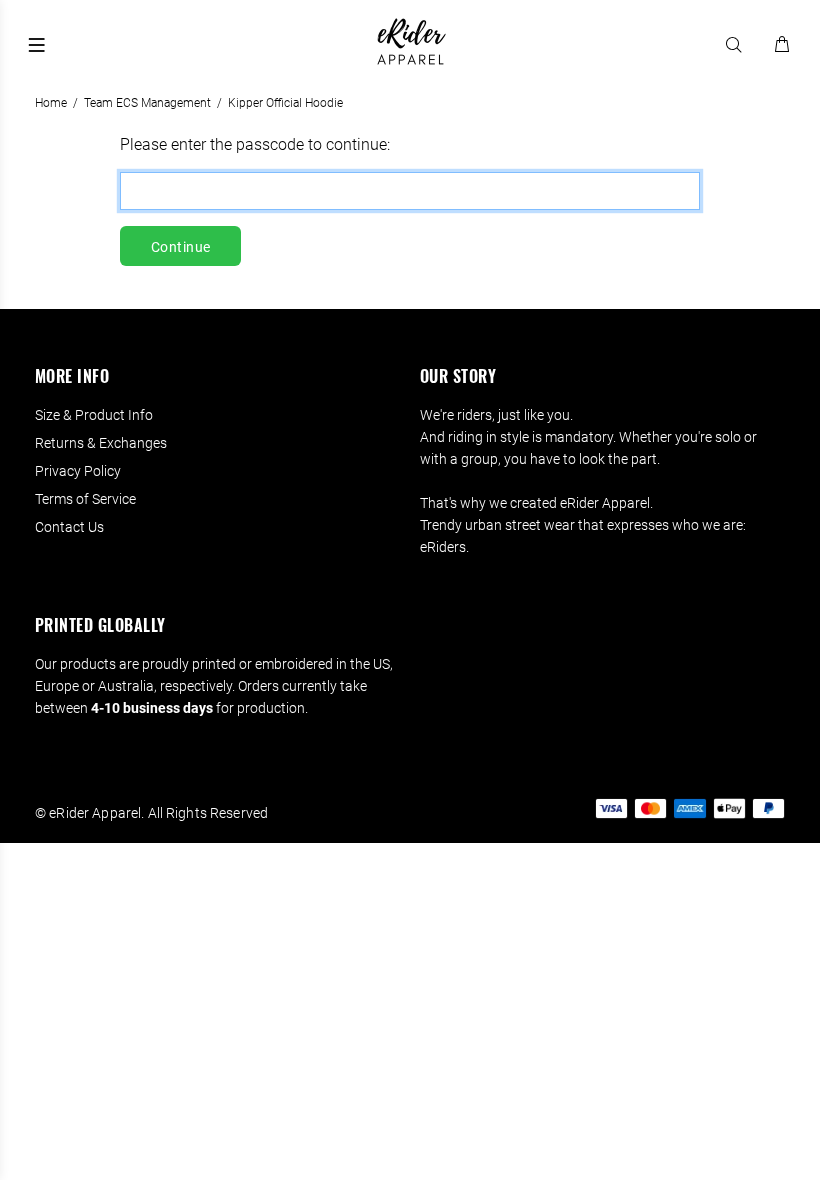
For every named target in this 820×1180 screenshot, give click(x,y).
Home (51, 103)
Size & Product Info (94, 415)
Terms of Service (85, 499)
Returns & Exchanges (101, 443)
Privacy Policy (78, 471)
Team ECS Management (147, 103)
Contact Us (69, 527)
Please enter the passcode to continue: (255, 144)
